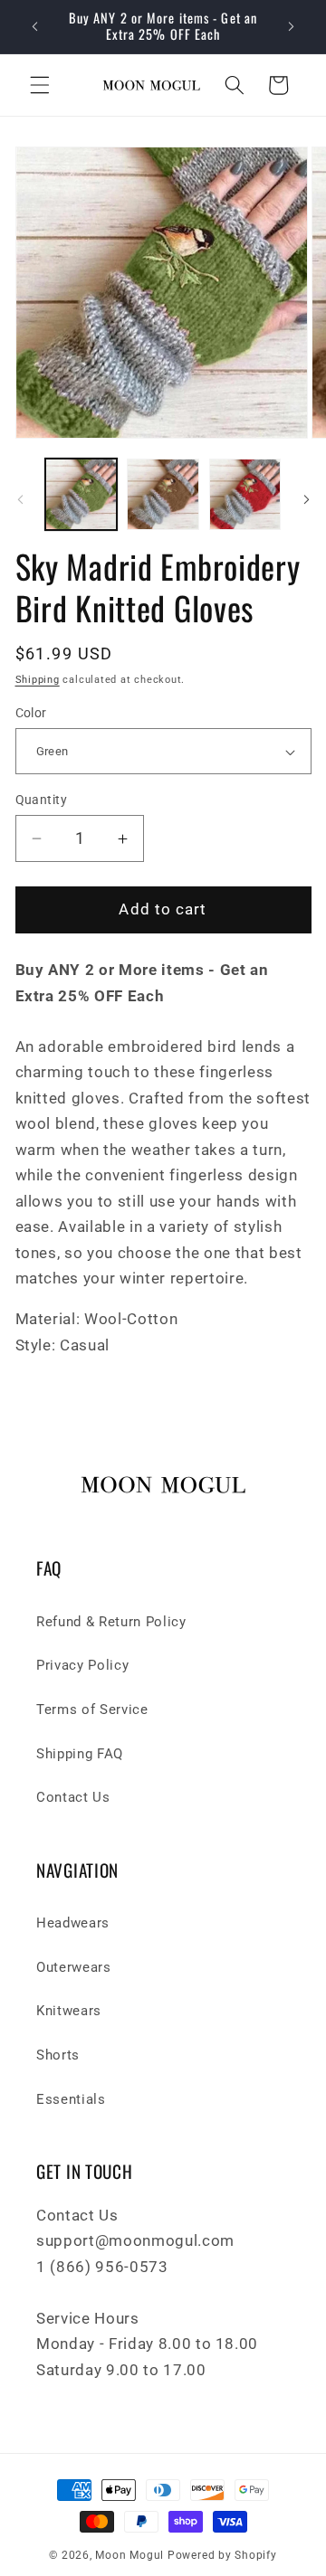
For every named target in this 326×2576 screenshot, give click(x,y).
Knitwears (69, 2011)
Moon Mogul (129, 2555)
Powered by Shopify (222, 2555)
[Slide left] (20, 499)
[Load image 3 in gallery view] (245, 495)
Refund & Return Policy (111, 1622)
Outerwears (74, 1967)
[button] (40, 85)
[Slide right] (306, 499)
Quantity (42, 800)
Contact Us (73, 1797)
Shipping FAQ (80, 1754)
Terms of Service (92, 1709)
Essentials (71, 2099)
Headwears (73, 1923)
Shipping (38, 680)
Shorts (58, 2055)
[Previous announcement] (35, 26)
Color (31, 713)
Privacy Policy (82, 1665)
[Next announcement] (292, 26)
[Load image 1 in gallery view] (81, 495)
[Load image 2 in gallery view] (163, 495)
